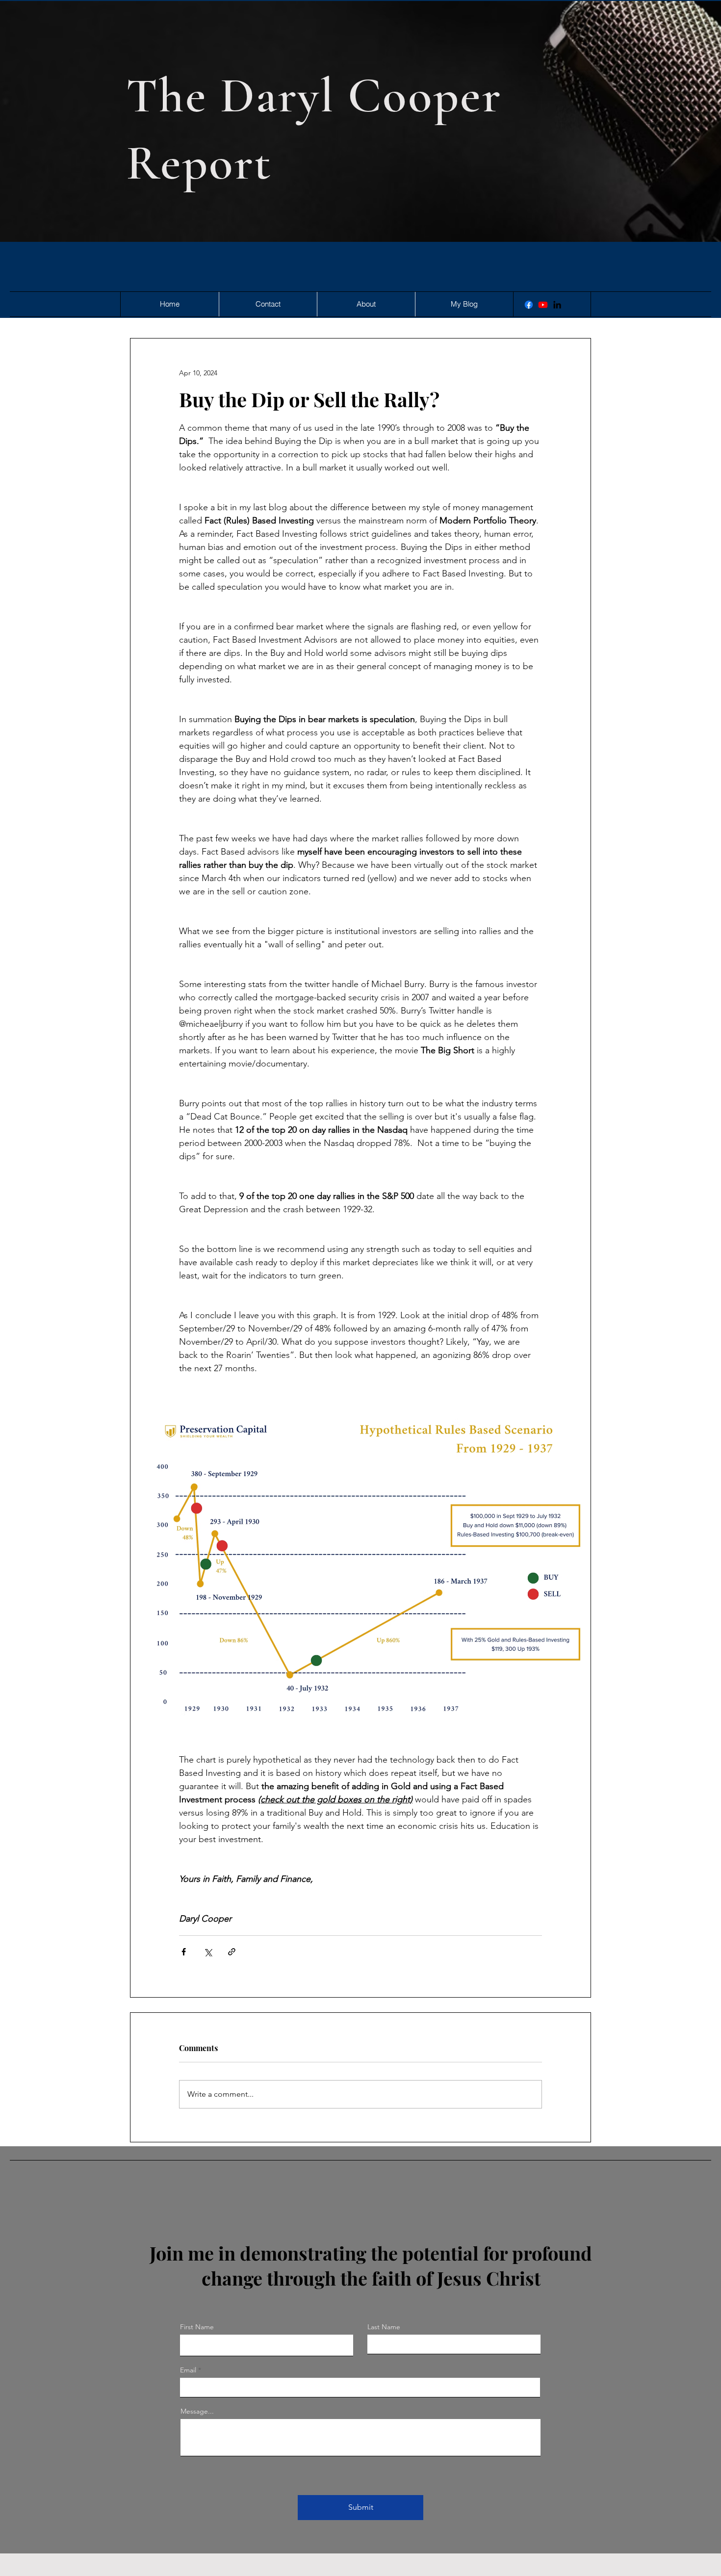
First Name (197, 2327)
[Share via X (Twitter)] (208, 1952)
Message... (197, 2411)
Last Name (384, 2327)
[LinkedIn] (557, 305)
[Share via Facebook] (184, 1952)
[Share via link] (232, 1952)
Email (188, 2370)
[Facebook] (529, 305)
